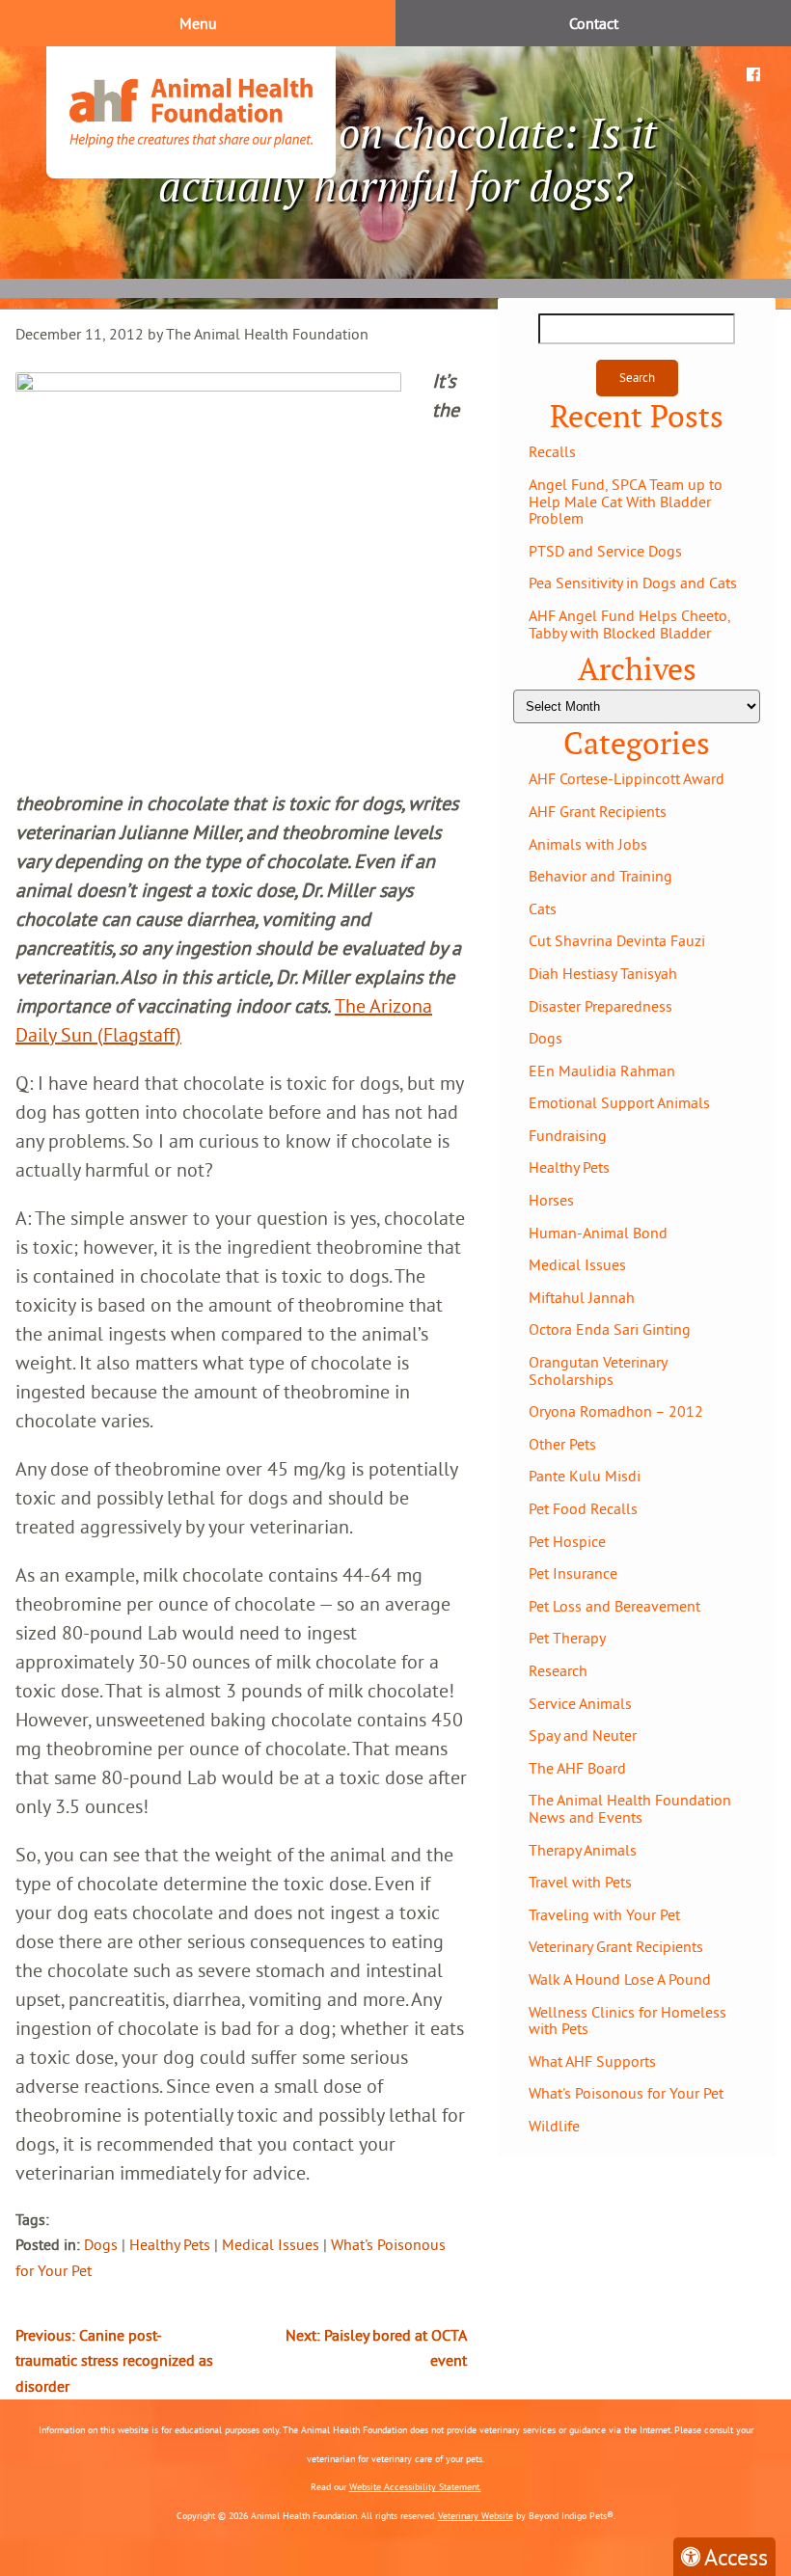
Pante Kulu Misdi (585, 1476)
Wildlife (554, 2126)
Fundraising (568, 1135)
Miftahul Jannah (582, 1297)
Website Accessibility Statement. (415, 2487)
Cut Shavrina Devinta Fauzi (617, 940)
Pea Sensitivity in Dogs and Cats (633, 583)
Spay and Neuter (583, 1735)
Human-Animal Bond (598, 1233)
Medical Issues (271, 2244)
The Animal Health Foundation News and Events (630, 1808)
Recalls (552, 451)
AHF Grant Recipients (598, 811)
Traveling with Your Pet (604, 1914)
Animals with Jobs (588, 844)
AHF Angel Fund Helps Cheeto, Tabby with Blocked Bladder (629, 624)
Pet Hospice (567, 1541)
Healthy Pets (170, 2244)
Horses (551, 1200)
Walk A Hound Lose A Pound (620, 1979)
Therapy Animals (583, 1850)
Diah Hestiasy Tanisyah (603, 973)
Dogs (101, 2244)
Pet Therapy (567, 1638)
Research (558, 1670)
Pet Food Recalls (583, 1508)
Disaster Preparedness (600, 1006)
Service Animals (580, 1703)
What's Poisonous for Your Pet (626, 2093)
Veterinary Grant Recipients (616, 1946)
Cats (543, 908)
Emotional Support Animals (619, 1102)
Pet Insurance (573, 1573)
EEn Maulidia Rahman (602, 1071)
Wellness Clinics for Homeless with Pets (627, 2020)
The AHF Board (577, 1768)
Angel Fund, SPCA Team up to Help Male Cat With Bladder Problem (626, 501)
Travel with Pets (580, 1882)
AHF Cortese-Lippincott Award (627, 778)
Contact (594, 23)
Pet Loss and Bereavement (614, 1606)
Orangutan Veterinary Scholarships (598, 1370)
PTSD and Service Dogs (605, 551)
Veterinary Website (476, 2516)
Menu (198, 23)
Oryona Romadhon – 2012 (616, 1411)
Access (736, 2557)
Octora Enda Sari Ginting (610, 1329)
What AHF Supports (592, 2061)
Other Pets (562, 1444)
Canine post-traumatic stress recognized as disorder (114, 2360)
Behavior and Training (600, 876)
